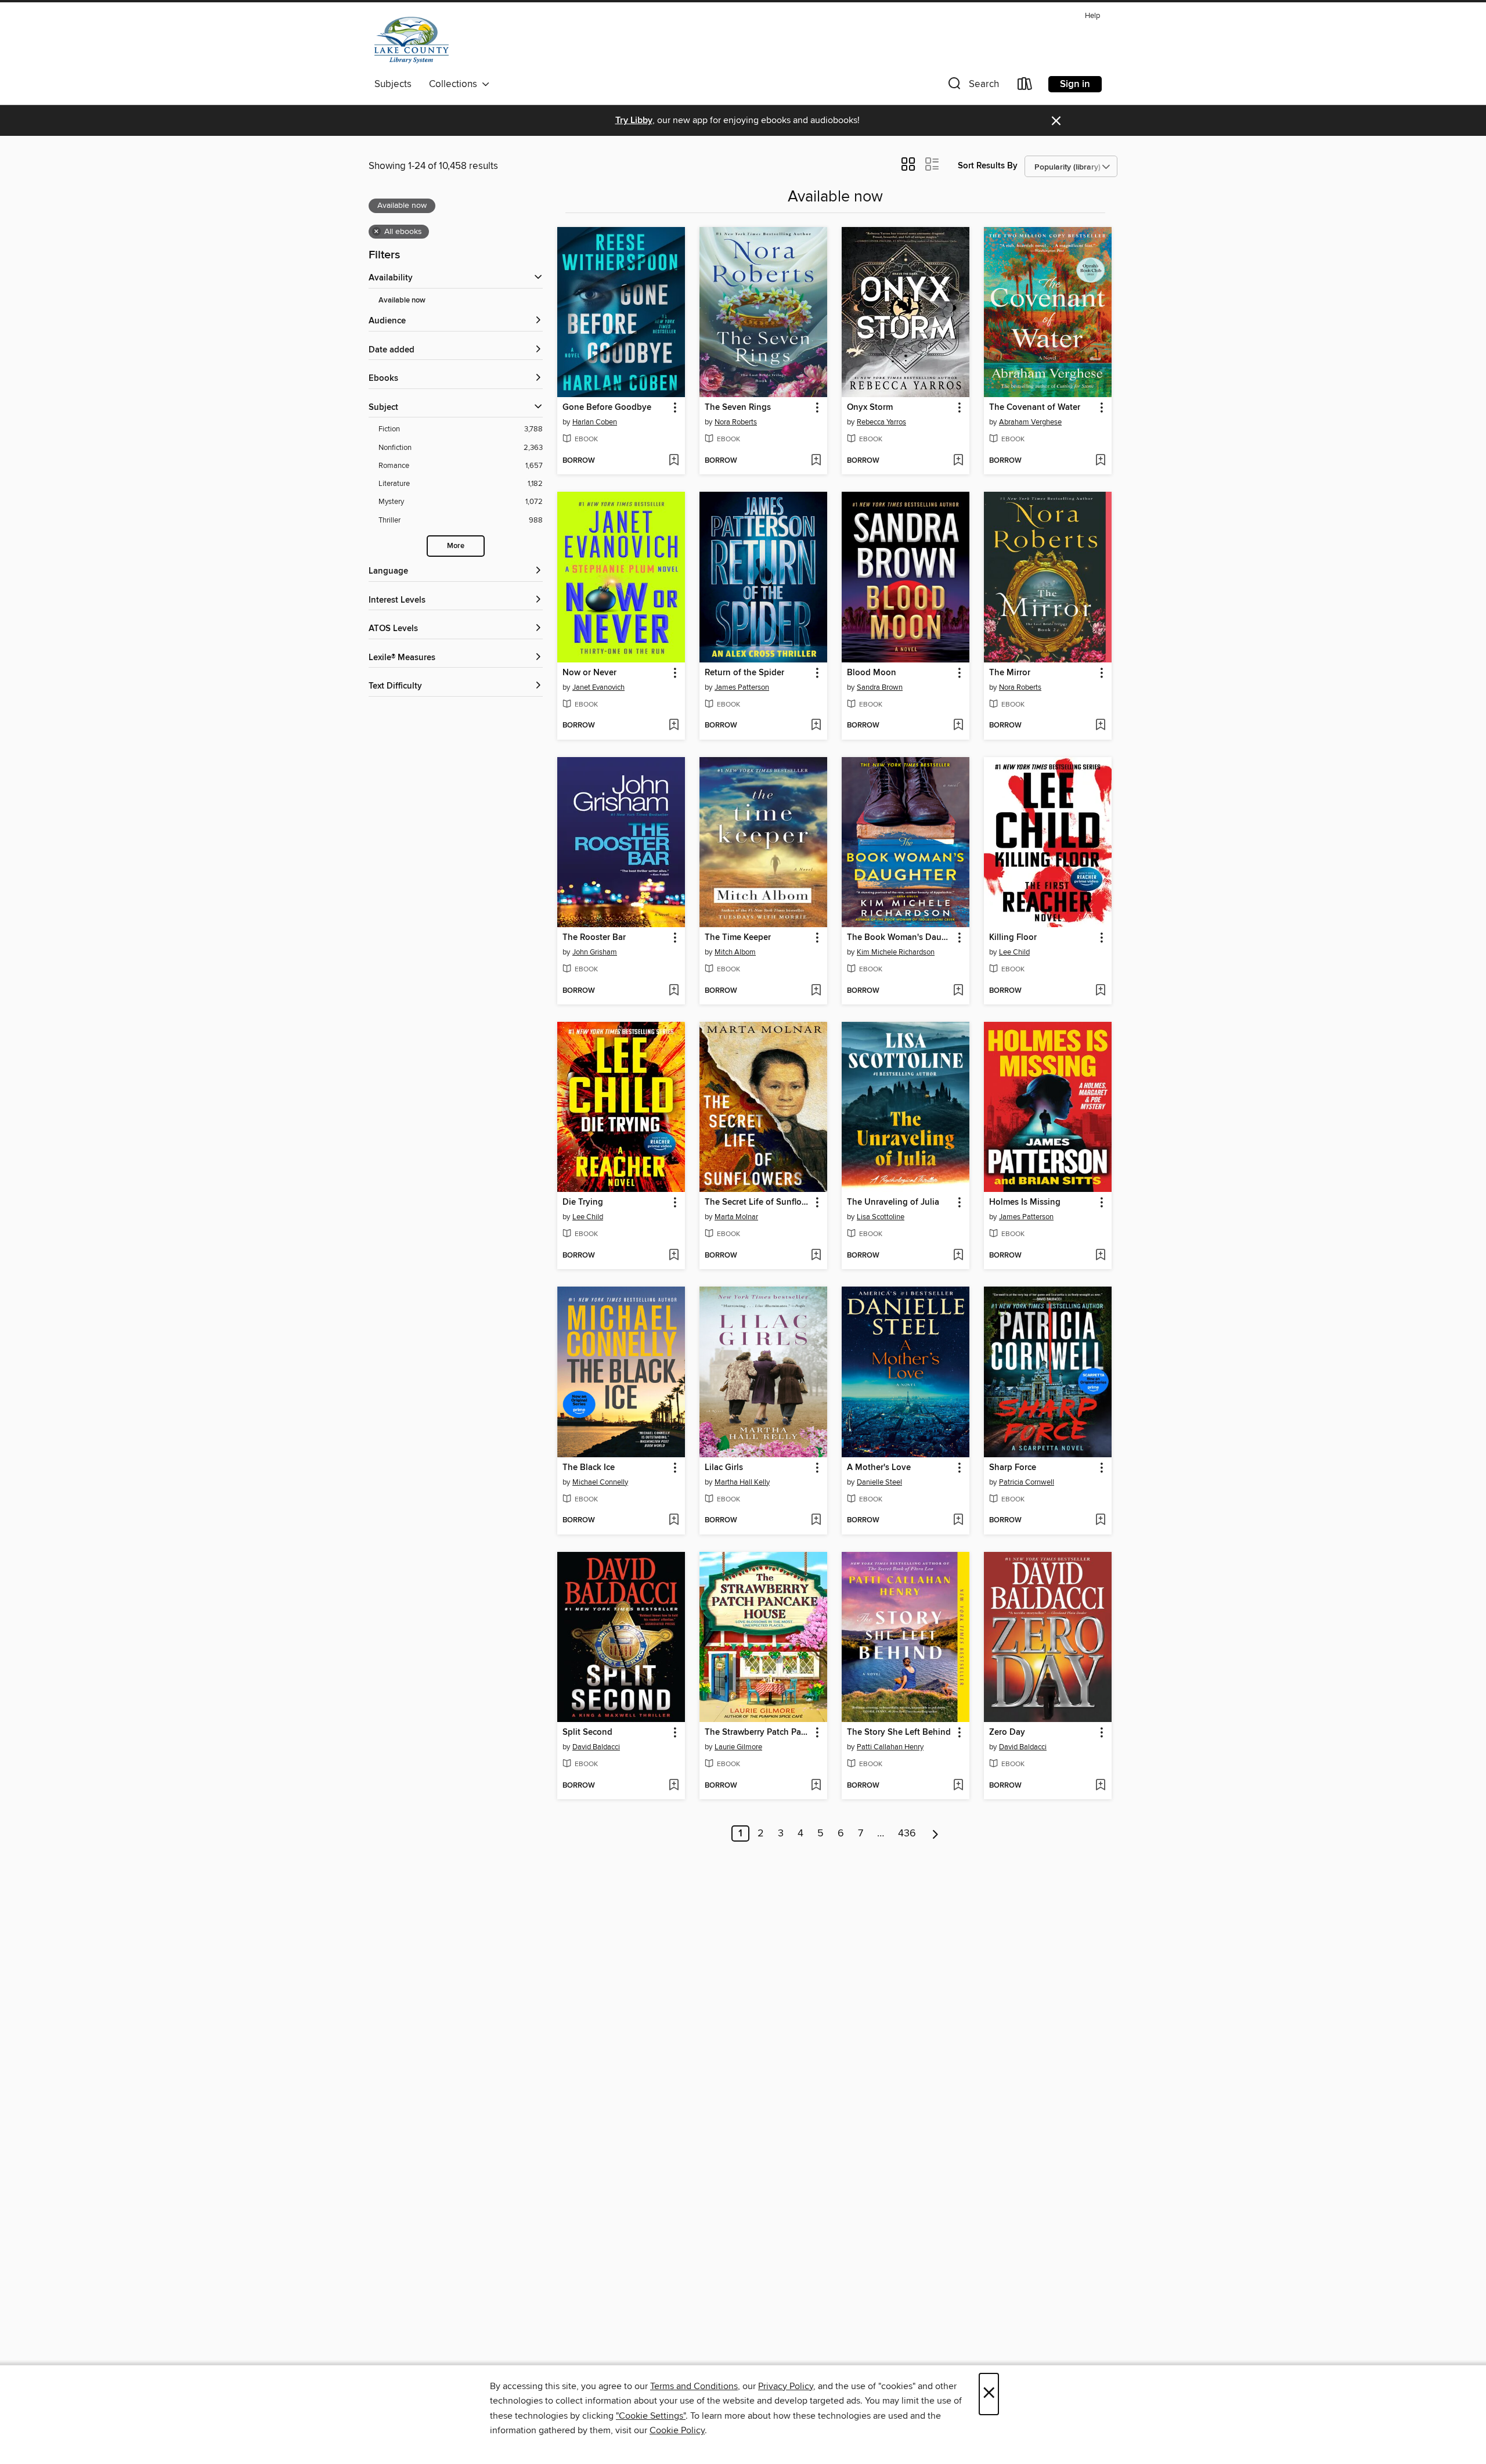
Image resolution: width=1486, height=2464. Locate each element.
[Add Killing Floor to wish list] (1100, 991)
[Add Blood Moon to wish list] (958, 726)
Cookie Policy (677, 2430)
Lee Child (1014, 952)
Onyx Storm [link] (870, 408)
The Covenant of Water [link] (1035, 408)
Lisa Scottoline (881, 1217)
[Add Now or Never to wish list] (674, 726)
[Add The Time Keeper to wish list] (816, 991)
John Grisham (595, 952)
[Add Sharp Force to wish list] (1100, 1521)
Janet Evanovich (598, 687)
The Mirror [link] (1010, 673)
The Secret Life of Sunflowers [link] (758, 1202)
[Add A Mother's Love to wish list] (958, 1521)
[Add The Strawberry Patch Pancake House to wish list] (816, 1786)
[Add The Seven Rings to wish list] (816, 461)
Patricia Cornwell (1027, 1482)
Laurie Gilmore (738, 1747)
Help (1092, 16)
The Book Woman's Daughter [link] (900, 938)
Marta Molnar (736, 1217)
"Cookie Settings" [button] (651, 2416)
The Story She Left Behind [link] (899, 1732)
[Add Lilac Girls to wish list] (816, 1521)
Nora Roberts (736, 422)
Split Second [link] (587, 1732)
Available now (402, 300)
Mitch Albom (735, 952)
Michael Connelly (600, 1482)
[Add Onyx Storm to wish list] (958, 461)
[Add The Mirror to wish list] (1100, 726)
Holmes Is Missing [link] (1025, 1202)
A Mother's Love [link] (879, 1468)
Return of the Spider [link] (744, 673)
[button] (972, 86)
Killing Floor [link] (1013, 938)
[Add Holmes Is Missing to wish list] (1100, 1256)
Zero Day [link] (1007, 1732)
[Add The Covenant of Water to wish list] (1100, 461)
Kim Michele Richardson (896, 952)
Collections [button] (455, 84)
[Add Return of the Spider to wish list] (816, 726)
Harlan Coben (595, 422)
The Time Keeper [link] (738, 938)
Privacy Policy (786, 2386)
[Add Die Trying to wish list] (674, 1256)
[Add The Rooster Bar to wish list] (674, 991)
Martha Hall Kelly (742, 1482)
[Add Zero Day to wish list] (1100, 1786)
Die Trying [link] (583, 1202)
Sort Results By (988, 166)
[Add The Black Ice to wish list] (674, 1521)
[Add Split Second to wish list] (674, 1786)
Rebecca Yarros (881, 422)
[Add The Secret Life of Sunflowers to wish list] (816, 1256)
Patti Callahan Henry (890, 1747)
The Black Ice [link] (589, 1468)
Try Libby (634, 120)
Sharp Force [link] (1013, 1468)
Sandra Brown (880, 687)
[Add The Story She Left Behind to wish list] (958, 1786)
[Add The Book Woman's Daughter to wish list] (958, 991)
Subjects (393, 84)
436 (907, 1833)
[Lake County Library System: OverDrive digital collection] (412, 40)
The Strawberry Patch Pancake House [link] (758, 1732)
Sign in (1075, 84)
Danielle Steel (879, 1482)
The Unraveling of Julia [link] (893, 1202)
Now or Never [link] (589, 673)
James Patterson (742, 687)
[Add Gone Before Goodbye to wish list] (674, 461)
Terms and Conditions (694, 2386)
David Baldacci (596, 1747)
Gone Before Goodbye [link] (607, 408)
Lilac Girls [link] (724, 1468)
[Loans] (1025, 86)
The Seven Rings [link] (738, 408)
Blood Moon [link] (872, 673)
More (456, 546)
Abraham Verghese (1030, 422)
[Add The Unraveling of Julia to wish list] (958, 1256)
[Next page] (935, 1833)
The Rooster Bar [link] (594, 938)
